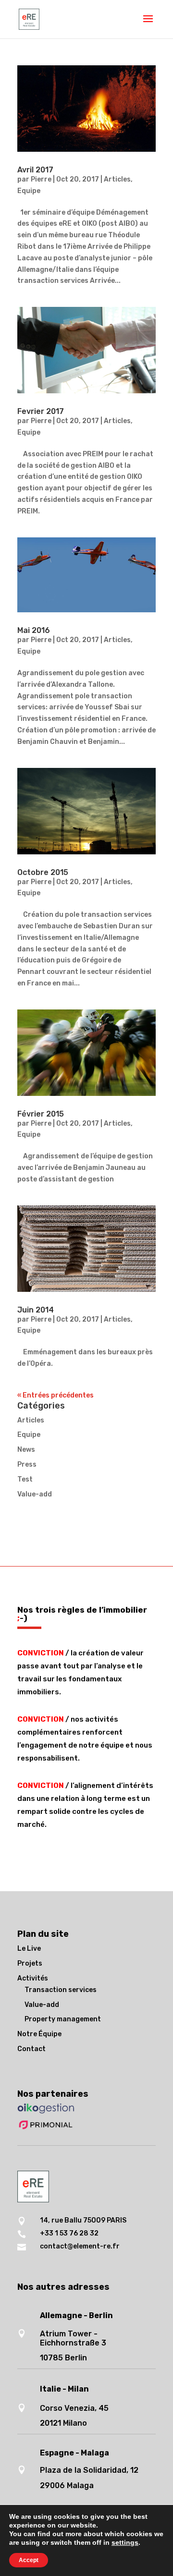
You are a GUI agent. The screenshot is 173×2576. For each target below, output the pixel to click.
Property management (63, 2019)
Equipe (29, 191)
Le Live (29, 1949)
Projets (30, 1963)
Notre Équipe (39, 2034)
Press (27, 1464)
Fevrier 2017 (41, 411)
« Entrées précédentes (56, 1395)
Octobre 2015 (43, 872)
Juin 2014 (36, 1310)
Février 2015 (41, 1114)
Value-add (35, 1494)
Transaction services (61, 1990)
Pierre (41, 179)
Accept (29, 2560)
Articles (117, 179)
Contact (31, 2049)
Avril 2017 (35, 170)
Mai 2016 (34, 630)
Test (25, 1479)
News (26, 1450)
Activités (33, 1978)
